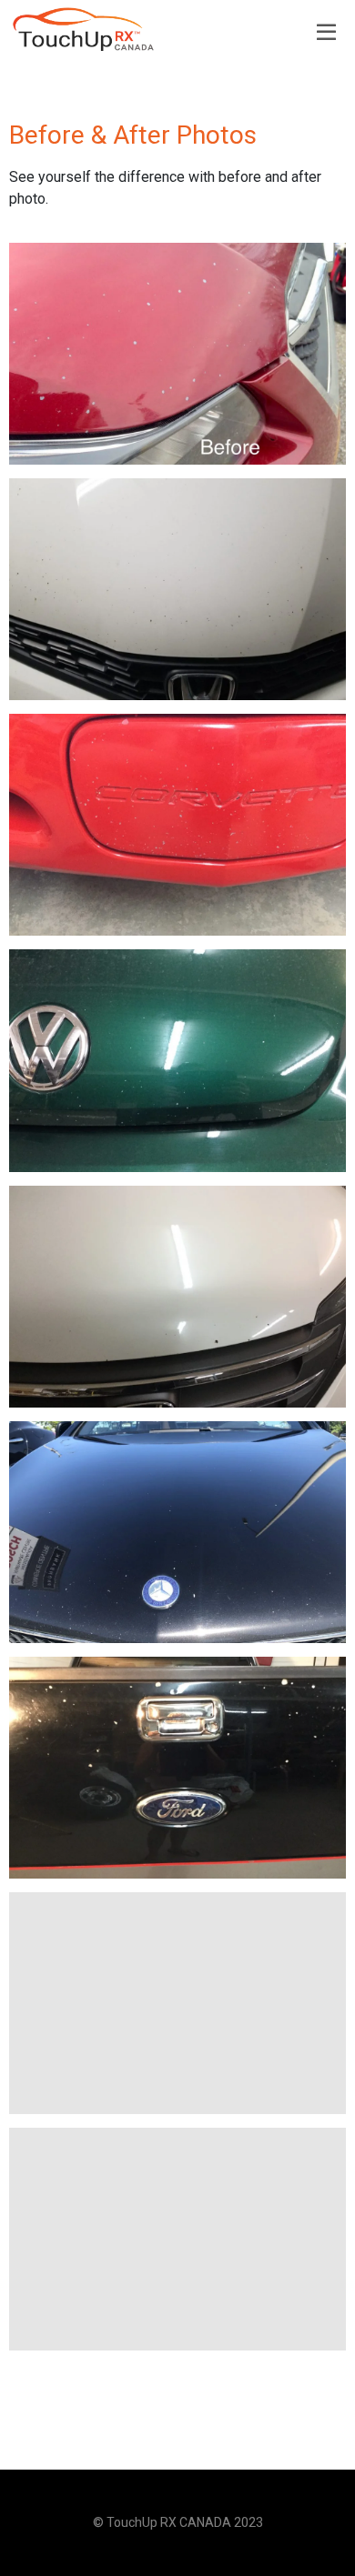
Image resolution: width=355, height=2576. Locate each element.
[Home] (84, 29)
